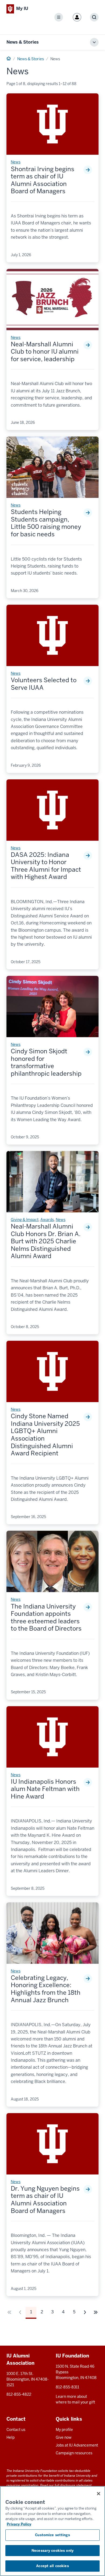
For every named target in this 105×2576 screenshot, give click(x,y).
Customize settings (52, 2535)
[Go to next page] (85, 2312)
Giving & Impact (25, 1220)
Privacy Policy (19, 2524)
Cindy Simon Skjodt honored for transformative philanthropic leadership (46, 1062)
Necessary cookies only (52, 2551)
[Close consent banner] (99, 2494)
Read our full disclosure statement (66, 2485)
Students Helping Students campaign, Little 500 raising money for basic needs (46, 523)
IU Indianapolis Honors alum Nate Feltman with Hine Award (45, 1789)
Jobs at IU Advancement (77, 2445)
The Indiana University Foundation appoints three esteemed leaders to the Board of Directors (46, 1618)
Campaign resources (74, 2453)
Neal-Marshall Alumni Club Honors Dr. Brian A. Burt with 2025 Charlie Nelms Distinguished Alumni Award (46, 1241)
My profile (64, 2430)
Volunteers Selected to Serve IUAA (44, 684)
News (16, 162)
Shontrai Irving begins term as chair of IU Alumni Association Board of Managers (43, 180)
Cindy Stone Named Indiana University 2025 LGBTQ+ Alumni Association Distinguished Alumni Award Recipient (45, 1435)
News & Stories (23, 42)
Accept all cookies (52, 2566)
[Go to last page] (96, 2312)
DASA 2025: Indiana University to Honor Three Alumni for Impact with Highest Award (46, 866)
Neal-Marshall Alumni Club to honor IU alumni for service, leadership (45, 352)
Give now (64, 2437)
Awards (47, 1220)
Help (10, 2437)
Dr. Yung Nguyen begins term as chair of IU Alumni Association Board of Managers (45, 2200)
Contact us (16, 2430)
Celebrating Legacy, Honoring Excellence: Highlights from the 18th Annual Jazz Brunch (46, 1989)
